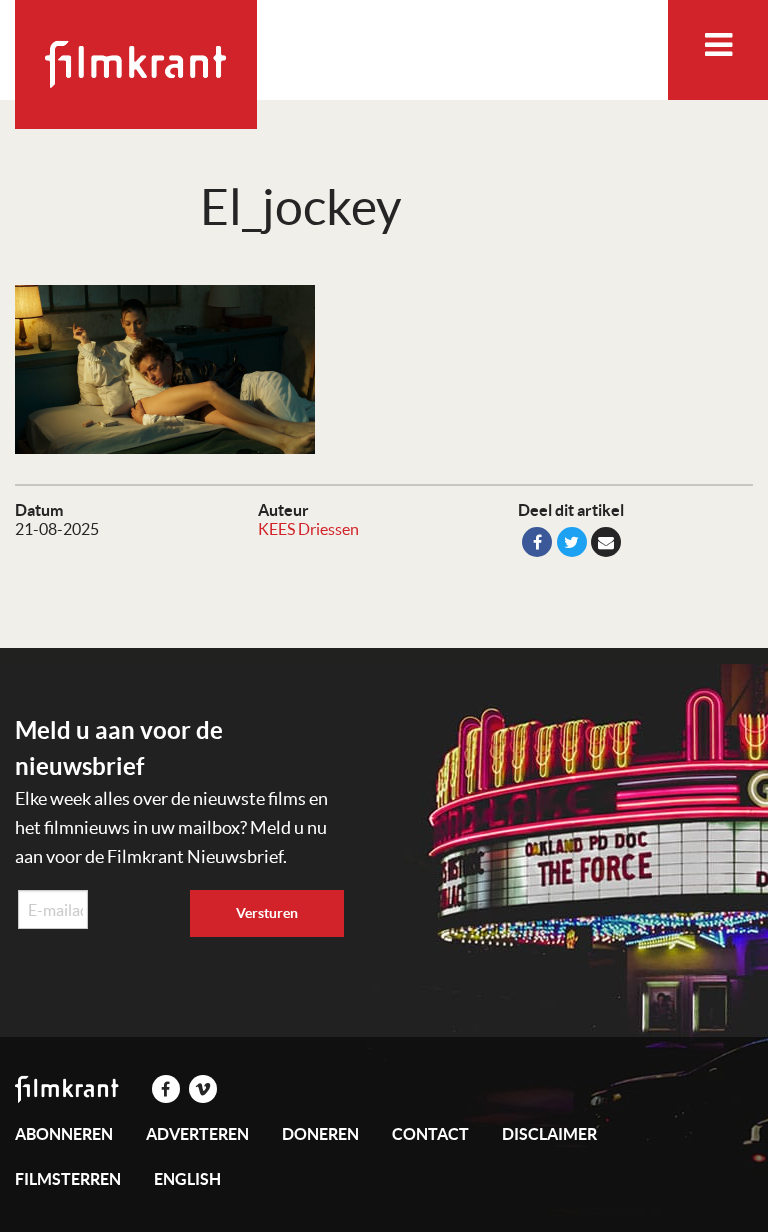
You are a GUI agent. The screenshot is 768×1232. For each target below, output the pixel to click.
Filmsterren (68, 1179)
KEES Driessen (308, 529)
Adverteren (197, 1134)
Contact (430, 1134)
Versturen (267, 913)
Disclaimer (549, 1134)
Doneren (320, 1134)
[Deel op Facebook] (537, 542)
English (187, 1179)
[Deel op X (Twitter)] (572, 542)
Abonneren (64, 1134)
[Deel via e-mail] (606, 542)
